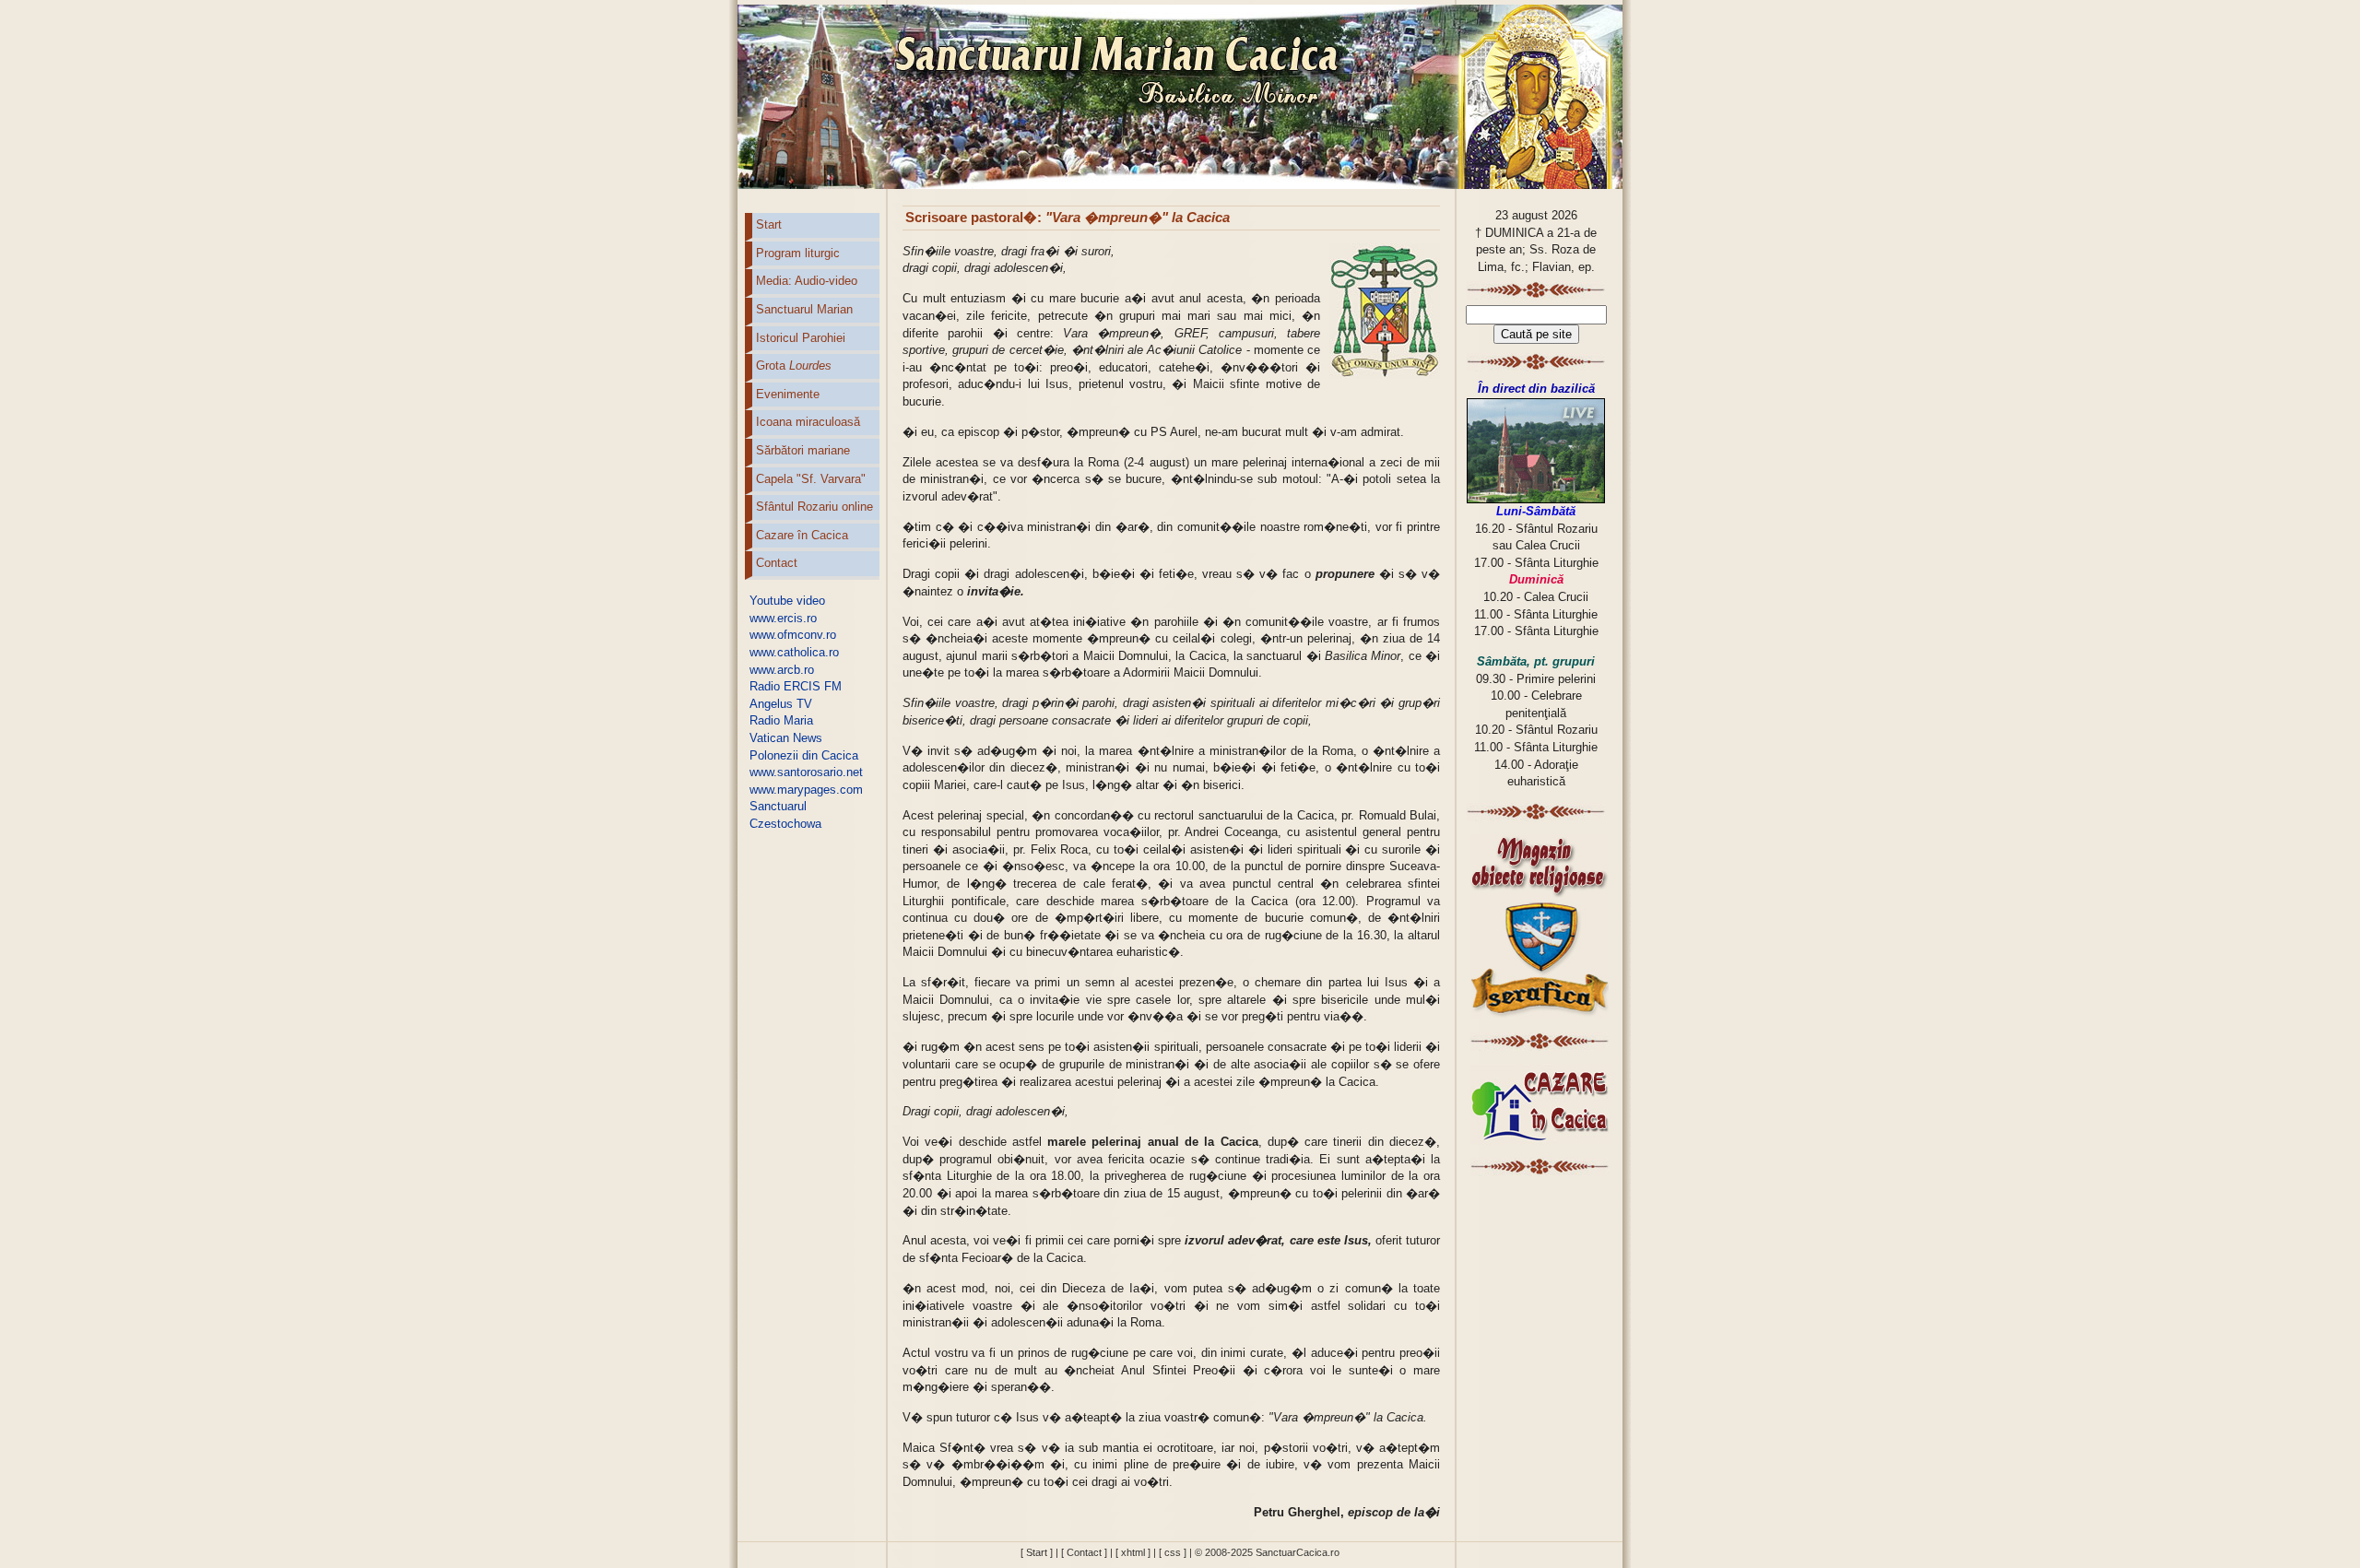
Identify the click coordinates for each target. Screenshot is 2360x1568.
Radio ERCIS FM (796, 686)
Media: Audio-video (807, 281)
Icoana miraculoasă (808, 422)
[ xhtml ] (1133, 1552)
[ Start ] (1037, 1552)
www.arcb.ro (782, 670)
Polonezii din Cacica (804, 755)
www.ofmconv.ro (793, 635)
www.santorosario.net (806, 772)
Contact (777, 563)
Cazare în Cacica (802, 535)
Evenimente (788, 394)
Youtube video (787, 601)
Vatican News (786, 738)
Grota (794, 365)
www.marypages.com (806, 790)
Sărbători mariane (803, 450)
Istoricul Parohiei (801, 338)
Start (769, 224)
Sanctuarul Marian (804, 309)
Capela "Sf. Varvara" (811, 479)
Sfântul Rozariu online (814, 507)
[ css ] (1173, 1552)
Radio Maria (781, 720)
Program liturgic (798, 253)
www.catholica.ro (794, 652)
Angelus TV (781, 704)
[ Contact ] (1084, 1552)
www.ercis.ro (783, 618)
